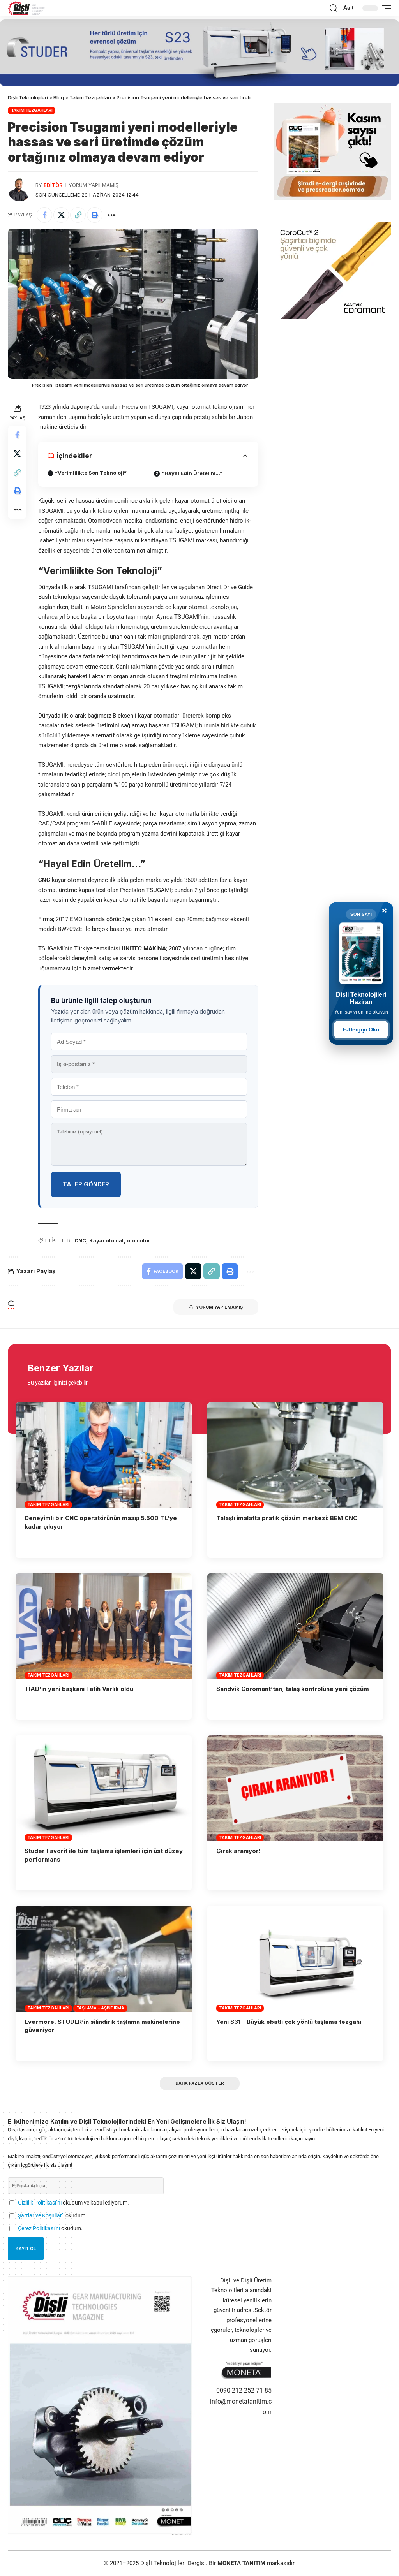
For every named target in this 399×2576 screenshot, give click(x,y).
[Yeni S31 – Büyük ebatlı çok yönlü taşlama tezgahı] (295, 1959)
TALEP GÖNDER (86, 1184)
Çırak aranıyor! (238, 1851)
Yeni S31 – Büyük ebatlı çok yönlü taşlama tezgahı (289, 2022)
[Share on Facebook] (44, 215)
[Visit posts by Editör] (19, 190)
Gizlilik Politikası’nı (40, 2203)
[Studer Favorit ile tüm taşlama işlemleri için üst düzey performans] (104, 1788)
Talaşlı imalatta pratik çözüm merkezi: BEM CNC (288, 1518)
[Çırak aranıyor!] (295, 1788)
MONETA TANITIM (242, 2563)
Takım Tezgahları (32, 110)
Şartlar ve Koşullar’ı (41, 2215)
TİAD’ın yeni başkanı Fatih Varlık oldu (79, 1689)
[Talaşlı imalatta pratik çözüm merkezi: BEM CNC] (295, 1455)
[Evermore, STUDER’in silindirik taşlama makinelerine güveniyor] (104, 1959)
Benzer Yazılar (60, 1368)
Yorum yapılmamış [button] (219, 1307)
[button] (334, 8)
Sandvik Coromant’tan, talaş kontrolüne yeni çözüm (293, 1689)
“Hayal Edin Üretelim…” (192, 473)
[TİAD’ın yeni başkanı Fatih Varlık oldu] (104, 1626)
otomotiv (138, 1240)
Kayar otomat (107, 1240)
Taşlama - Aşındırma (100, 2008)
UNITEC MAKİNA (144, 948)
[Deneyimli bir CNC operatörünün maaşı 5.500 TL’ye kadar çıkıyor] (104, 1455)
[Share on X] (61, 215)
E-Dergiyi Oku (361, 1029)
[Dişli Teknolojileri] (27, 8)
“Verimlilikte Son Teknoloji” (91, 473)
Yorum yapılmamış (94, 185)
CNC (44, 880)
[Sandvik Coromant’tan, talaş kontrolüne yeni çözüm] (295, 1626)
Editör (53, 185)
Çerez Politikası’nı (39, 2228)
